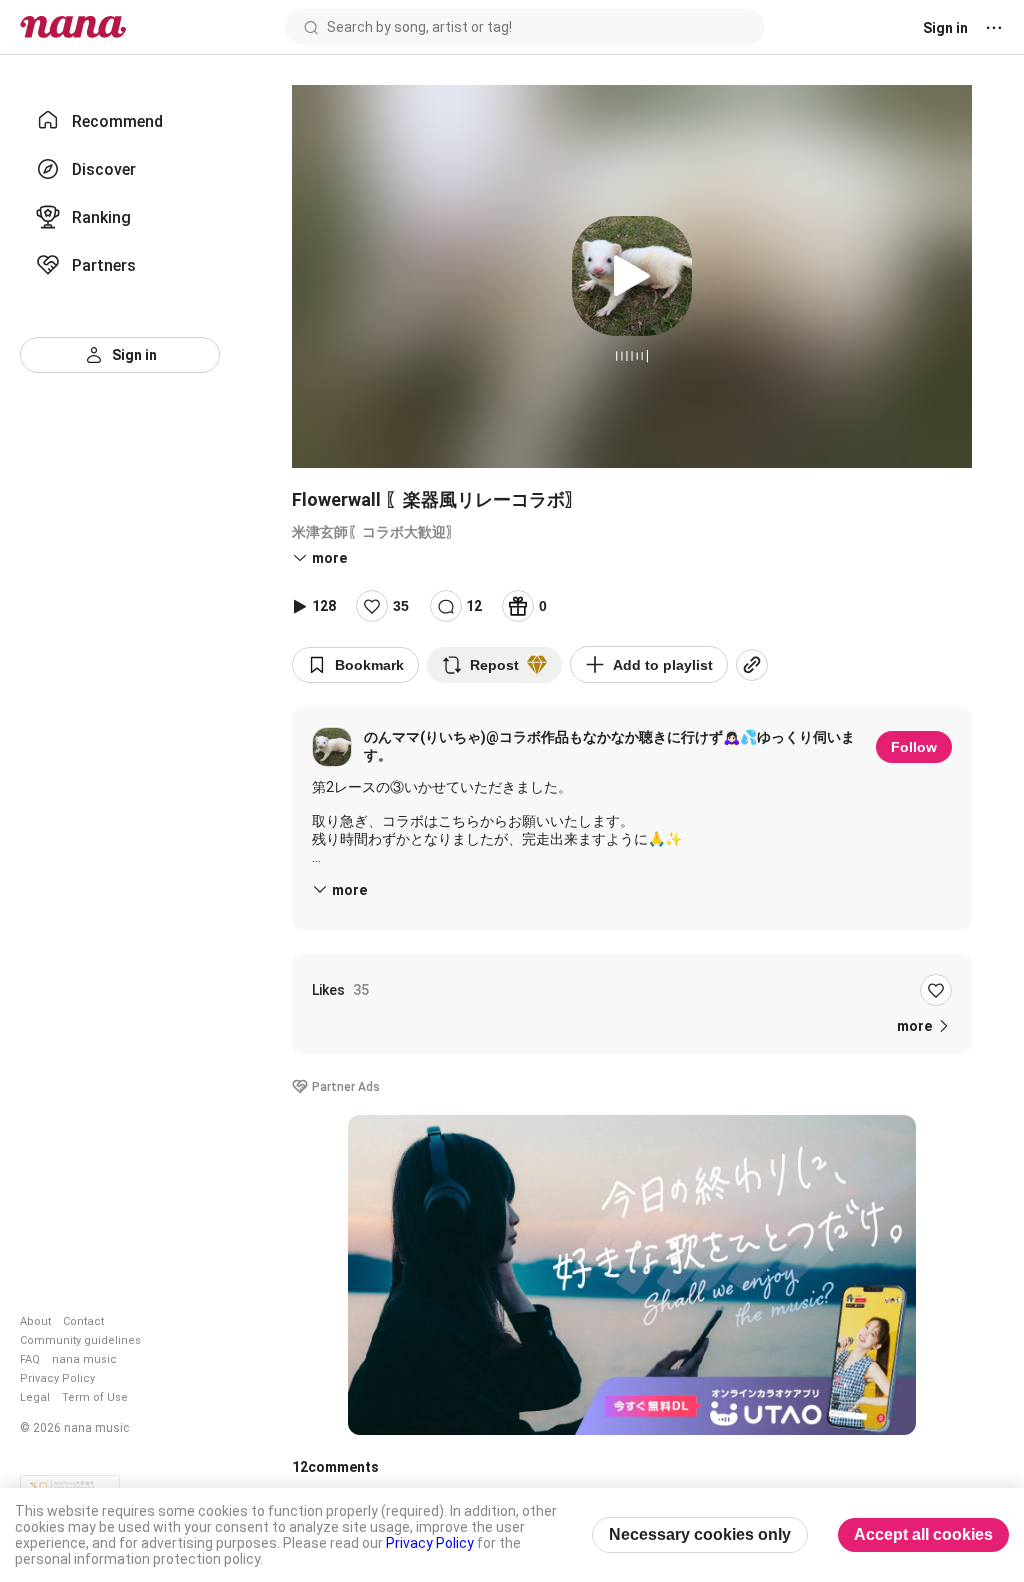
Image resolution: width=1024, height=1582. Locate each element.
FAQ (30, 1359)
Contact (83, 1321)
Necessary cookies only (700, 1534)
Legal (35, 1397)
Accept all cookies (923, 1534)
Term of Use (95, 1397)
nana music (84, 1359)
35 (401, 606)
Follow (914, 747)
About (35, 1321)
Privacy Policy (57, 1378)
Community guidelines (80, 1340)
